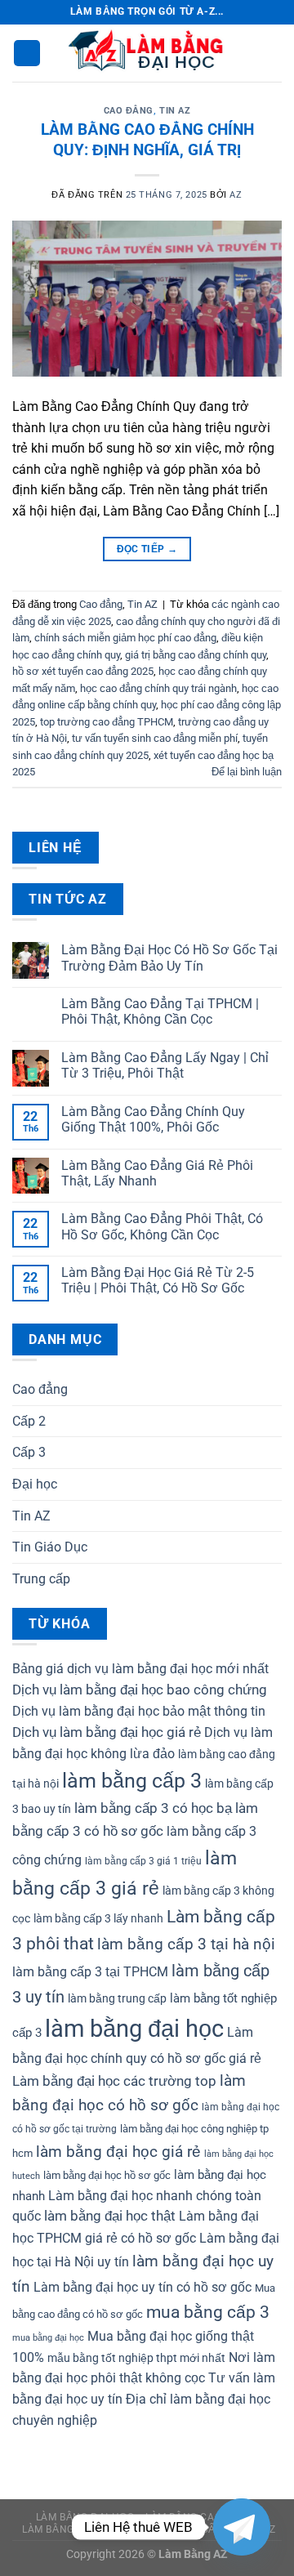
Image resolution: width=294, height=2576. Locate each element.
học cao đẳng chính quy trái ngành (158, 688)
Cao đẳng (129, 111)
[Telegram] (242, 2527)
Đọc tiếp (147, 549)
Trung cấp (41, 1579)
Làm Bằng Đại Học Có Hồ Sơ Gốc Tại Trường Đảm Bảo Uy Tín (169, 958)
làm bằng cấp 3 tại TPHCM (90, 1972)
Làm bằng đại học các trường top (114, 2081)
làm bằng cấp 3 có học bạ (153, 1808)
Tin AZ (175, 111)
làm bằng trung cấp (117, 1998)
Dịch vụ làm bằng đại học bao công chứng (140, 1690)
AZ (236, 195)
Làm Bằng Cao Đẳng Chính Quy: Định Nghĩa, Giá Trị (147, 140)
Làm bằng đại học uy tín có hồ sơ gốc (143, 2287)
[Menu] (27, 54)
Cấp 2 (29, 1421)
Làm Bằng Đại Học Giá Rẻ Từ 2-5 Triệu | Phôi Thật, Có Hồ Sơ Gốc (158, 1280)
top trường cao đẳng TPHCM (107, 722)
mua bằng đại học (48, 2338)
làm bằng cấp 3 (132, 1781)
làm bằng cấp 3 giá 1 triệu (143, 1861)
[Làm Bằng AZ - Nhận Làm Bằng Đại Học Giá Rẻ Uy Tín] (147, 53)
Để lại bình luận (247, 772)
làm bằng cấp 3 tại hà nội (186, 1944)
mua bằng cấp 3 (208, 2312)
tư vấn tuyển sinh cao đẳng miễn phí (155, 738)
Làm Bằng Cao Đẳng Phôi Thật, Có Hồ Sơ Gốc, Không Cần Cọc (162, 1226)
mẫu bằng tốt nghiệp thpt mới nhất (136, 2358)
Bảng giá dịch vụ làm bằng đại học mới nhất (140, 1669)
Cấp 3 (29, 1452)
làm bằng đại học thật (110, 2216)
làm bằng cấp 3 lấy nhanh (98, 1918)
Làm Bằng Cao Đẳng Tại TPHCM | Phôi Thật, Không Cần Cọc (160, 1011)
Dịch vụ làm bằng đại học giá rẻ (107, 1732)
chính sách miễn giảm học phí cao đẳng (125, 638)
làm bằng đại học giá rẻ (118, 2152)
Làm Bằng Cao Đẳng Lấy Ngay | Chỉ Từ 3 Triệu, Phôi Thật (165, 1065)
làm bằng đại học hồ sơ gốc (107, 2175)
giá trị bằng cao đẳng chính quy (196, 655)
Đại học (35, 1484)
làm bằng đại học (134, 2029)
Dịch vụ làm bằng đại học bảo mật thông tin (139, 1711)
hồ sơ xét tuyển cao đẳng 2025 (83, 671)
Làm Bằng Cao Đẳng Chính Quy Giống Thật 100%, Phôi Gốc (153, 1119)
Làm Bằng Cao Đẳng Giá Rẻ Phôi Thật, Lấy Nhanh (157, 1173)
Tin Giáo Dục (50, 1547)
